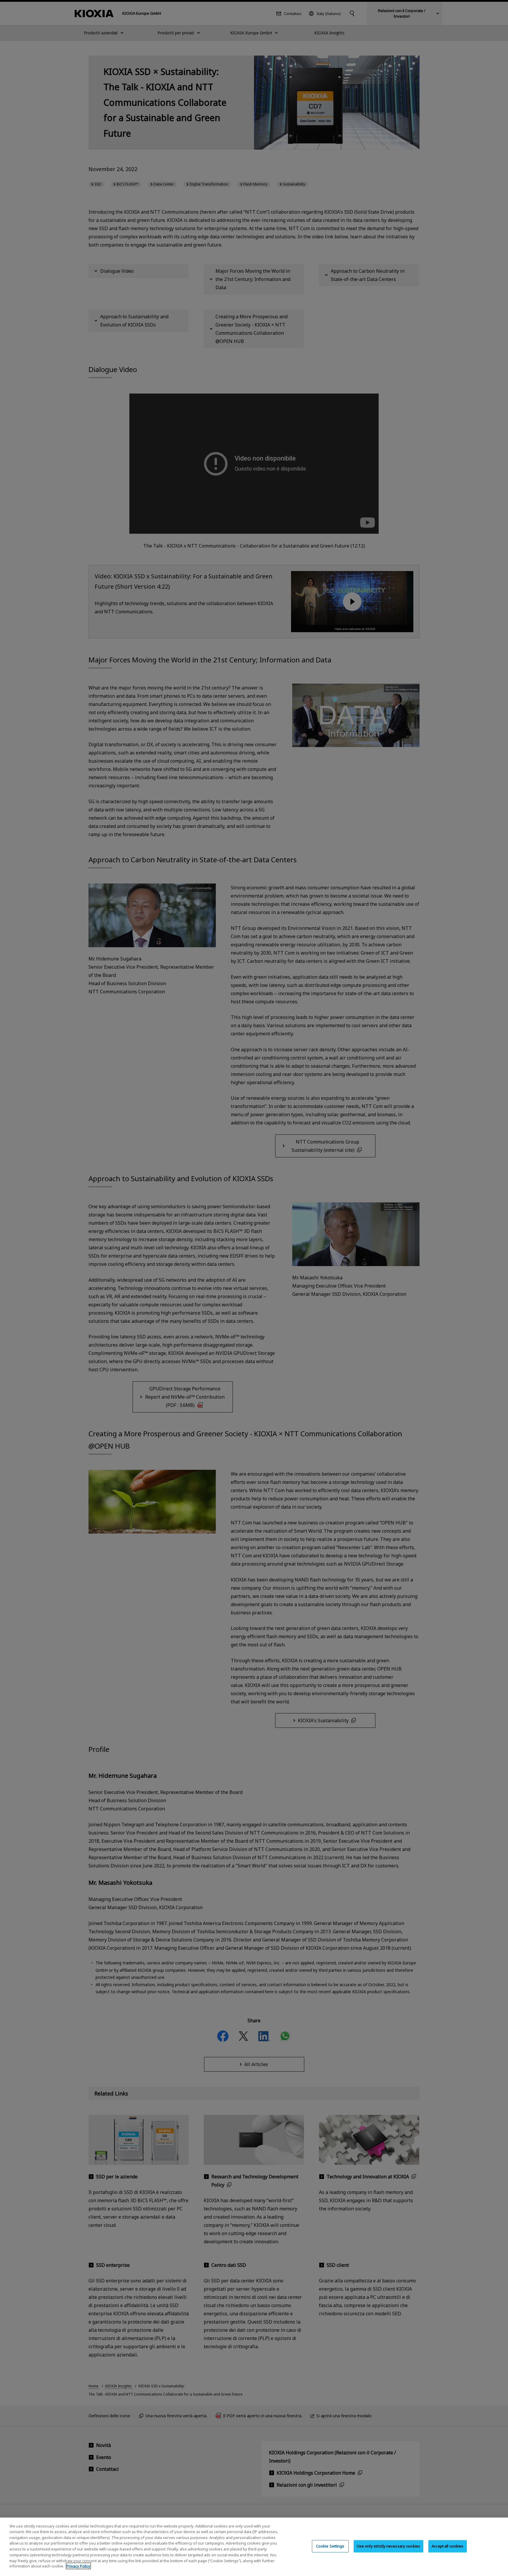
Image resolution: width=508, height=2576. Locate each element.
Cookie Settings (330, 2546)
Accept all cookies (447, 2546)
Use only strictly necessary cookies (389, 2546)
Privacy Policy (78, 2566)
